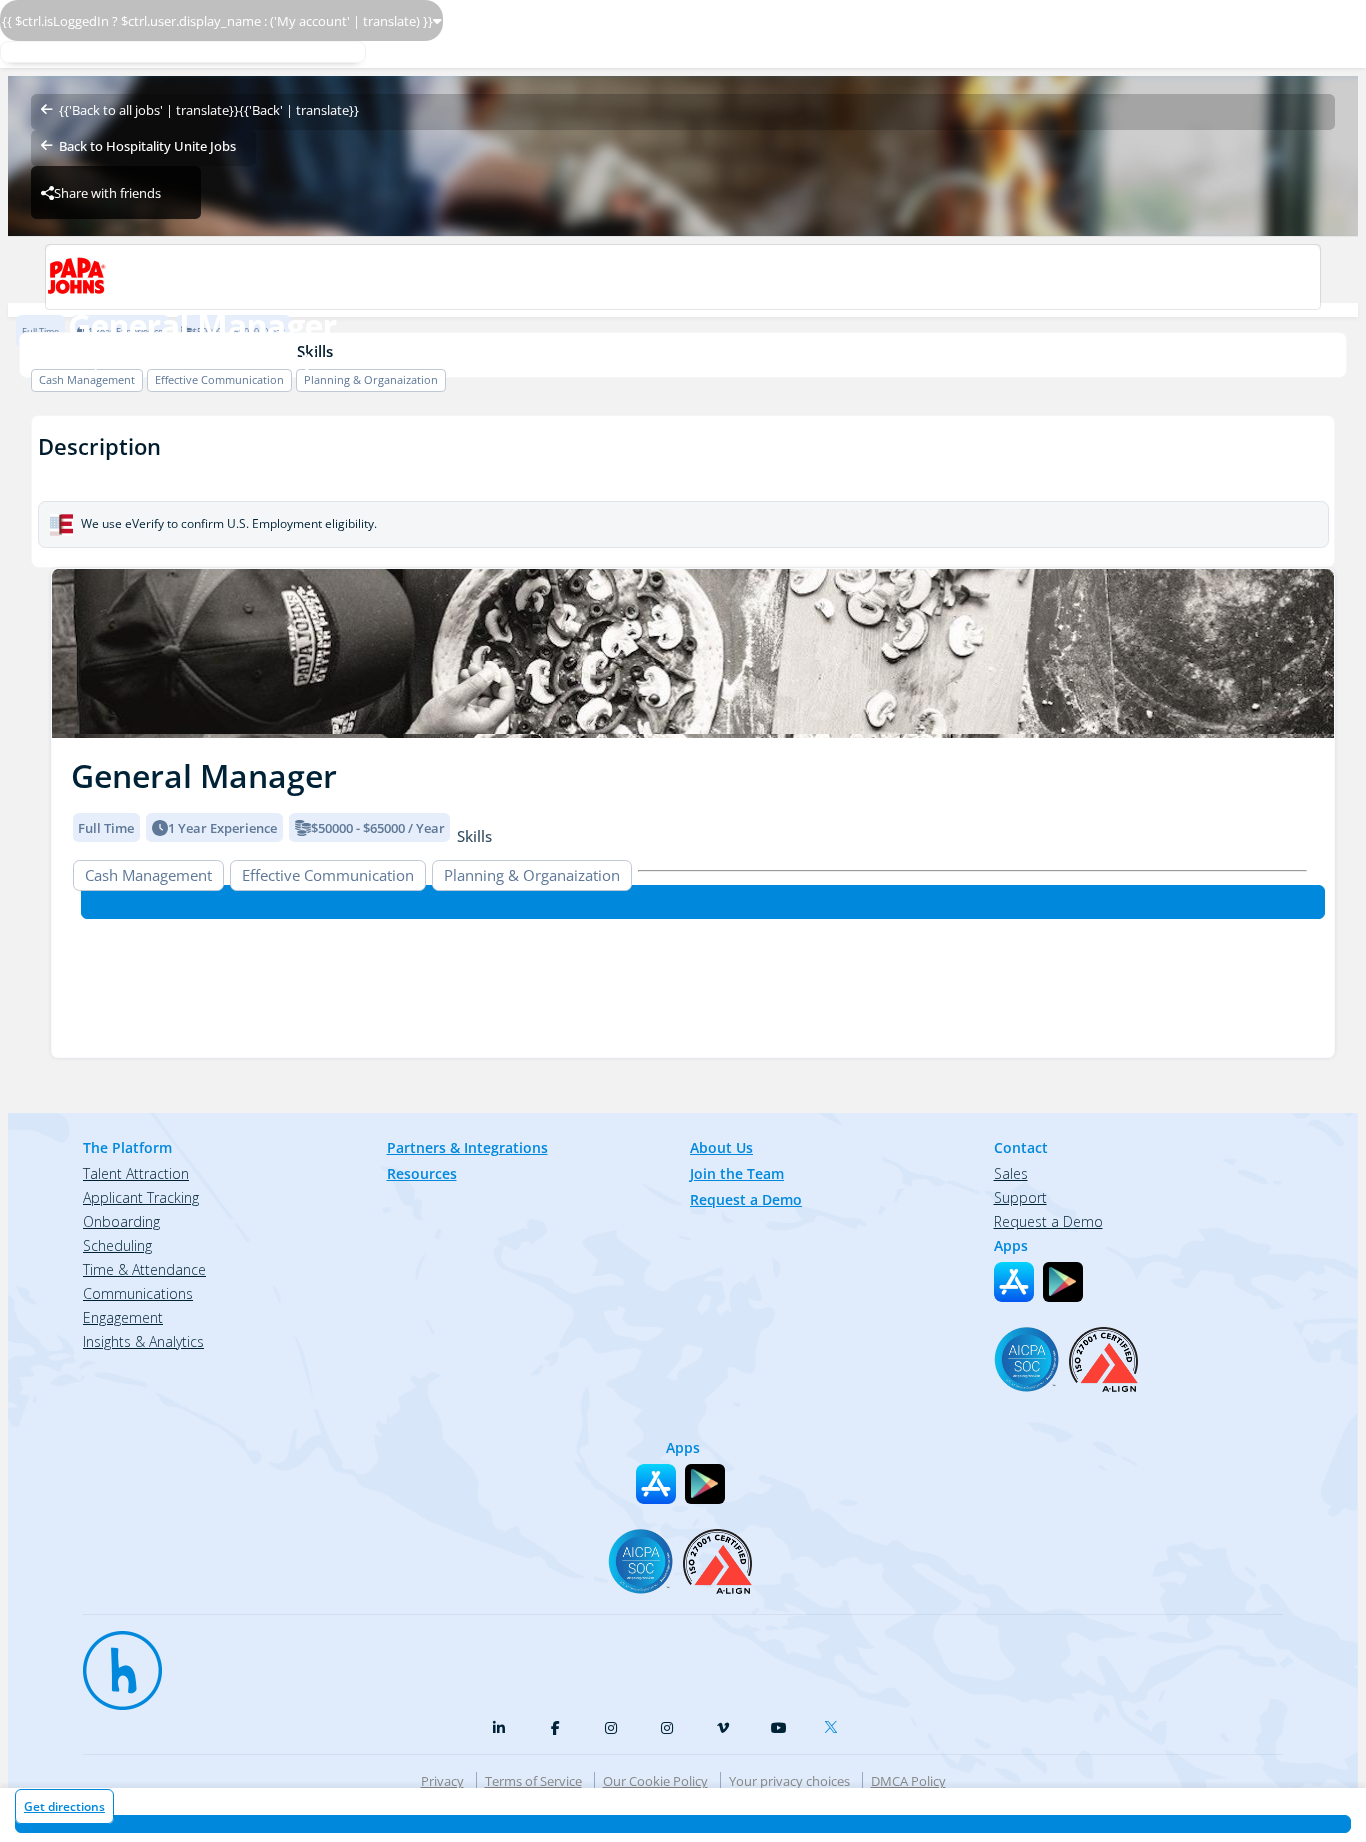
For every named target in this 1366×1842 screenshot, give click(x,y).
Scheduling (117, 1245)
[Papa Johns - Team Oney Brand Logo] (682, 277)
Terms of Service (533, 1781)
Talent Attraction (136, 1173)
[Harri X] (835, 1723)
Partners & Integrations (467, 1147)
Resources (422, 1173)
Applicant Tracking (141, 1197)
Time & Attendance (144, 1269)
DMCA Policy (908, 1781)
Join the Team (737, 1173)
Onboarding (121, 1221)
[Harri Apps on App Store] (1014, 1282)
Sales (1011, 1173)
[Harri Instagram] (611, 1728)
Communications (138, 1293)
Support (1020, 1197)
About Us (721, 1147)
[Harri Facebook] (555, 1728)
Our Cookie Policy (655, 1781)
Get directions (64, 1806)
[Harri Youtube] (779, 1728)
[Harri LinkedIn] (499, 1728)
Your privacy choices (789, 1781)
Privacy (442, 1781)
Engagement (123, 1317)
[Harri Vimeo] (723, 1728)
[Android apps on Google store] (1063, 1282)
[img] (693, 653)
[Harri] (113, 1661)
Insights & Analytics (143, 1341)
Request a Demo (746, 1199)
